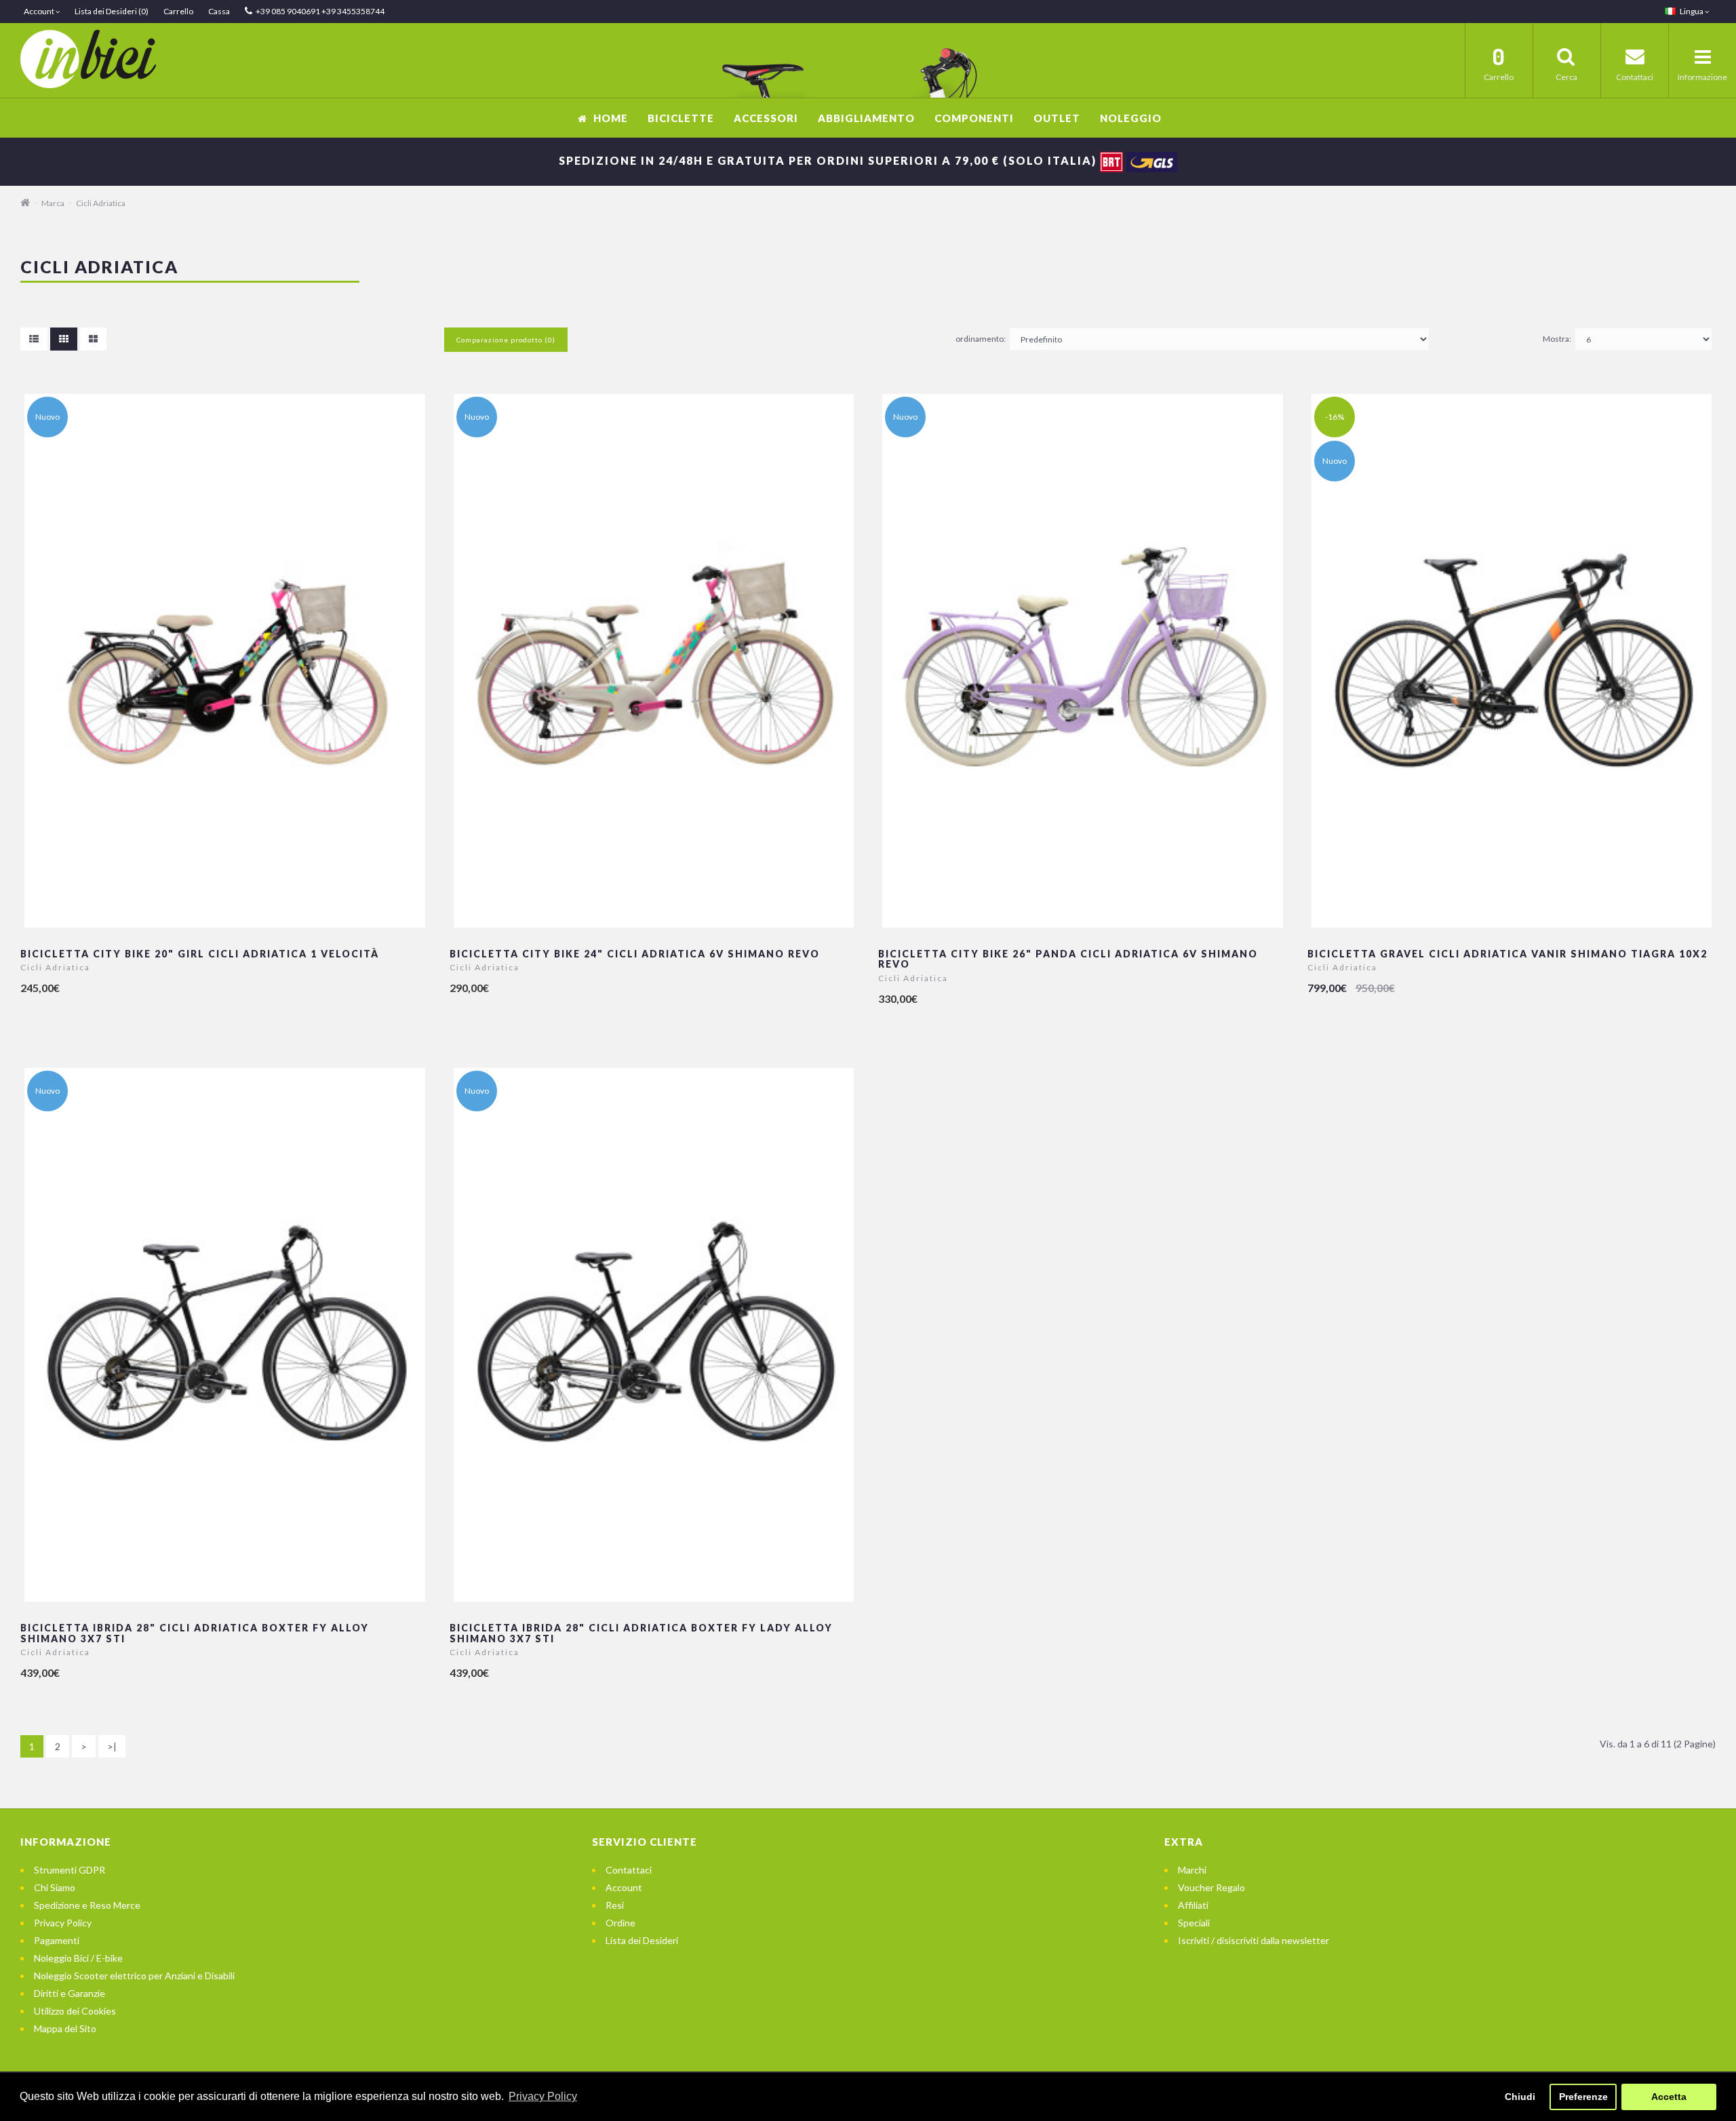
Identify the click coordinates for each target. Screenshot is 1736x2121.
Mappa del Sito (65, 2028)
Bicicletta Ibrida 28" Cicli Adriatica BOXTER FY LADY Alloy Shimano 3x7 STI (641, 1633)
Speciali (1194, 1923)
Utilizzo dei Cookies (75, 2011)
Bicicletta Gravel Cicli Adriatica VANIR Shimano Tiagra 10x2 (1507, 954)
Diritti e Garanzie (70, 1993)
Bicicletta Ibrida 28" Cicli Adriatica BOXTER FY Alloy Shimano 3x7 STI (195, 1633)
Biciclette (681, 118)
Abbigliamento (866, 118)
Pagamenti (57, 1940)
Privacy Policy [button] (543, 2096)
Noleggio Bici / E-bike (78, 1958)
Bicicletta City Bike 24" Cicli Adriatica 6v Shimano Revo (635, 954)
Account (624, 1887)
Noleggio (1131, 118)
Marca (53, 203)
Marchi (1192, 1870)
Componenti (974, 118)
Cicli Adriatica (101, 203)
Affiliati (1193, 1905)
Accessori (766, 118)
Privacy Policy (63, 1923)
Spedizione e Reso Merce (87, 1905)
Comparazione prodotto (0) (506, 340)
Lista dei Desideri (642, 1940)
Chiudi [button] (1520, 2097)
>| (112, 1746)
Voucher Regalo (1211, 1887)
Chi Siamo (55, 1887)
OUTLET (1057, 118)
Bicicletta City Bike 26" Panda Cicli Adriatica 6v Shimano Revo (1068, 959)
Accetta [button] (1669, 2097)
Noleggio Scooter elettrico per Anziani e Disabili (134, 1976)
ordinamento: (981, 339)
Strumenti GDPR (70, 1870)
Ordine (620, 1923)
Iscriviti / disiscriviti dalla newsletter (1254, 1940)
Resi (615, 1905)
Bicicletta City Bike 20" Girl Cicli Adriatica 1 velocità (200, 954)
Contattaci (629, 1870)
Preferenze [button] (1583, 2097)
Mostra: (1557, 339)
